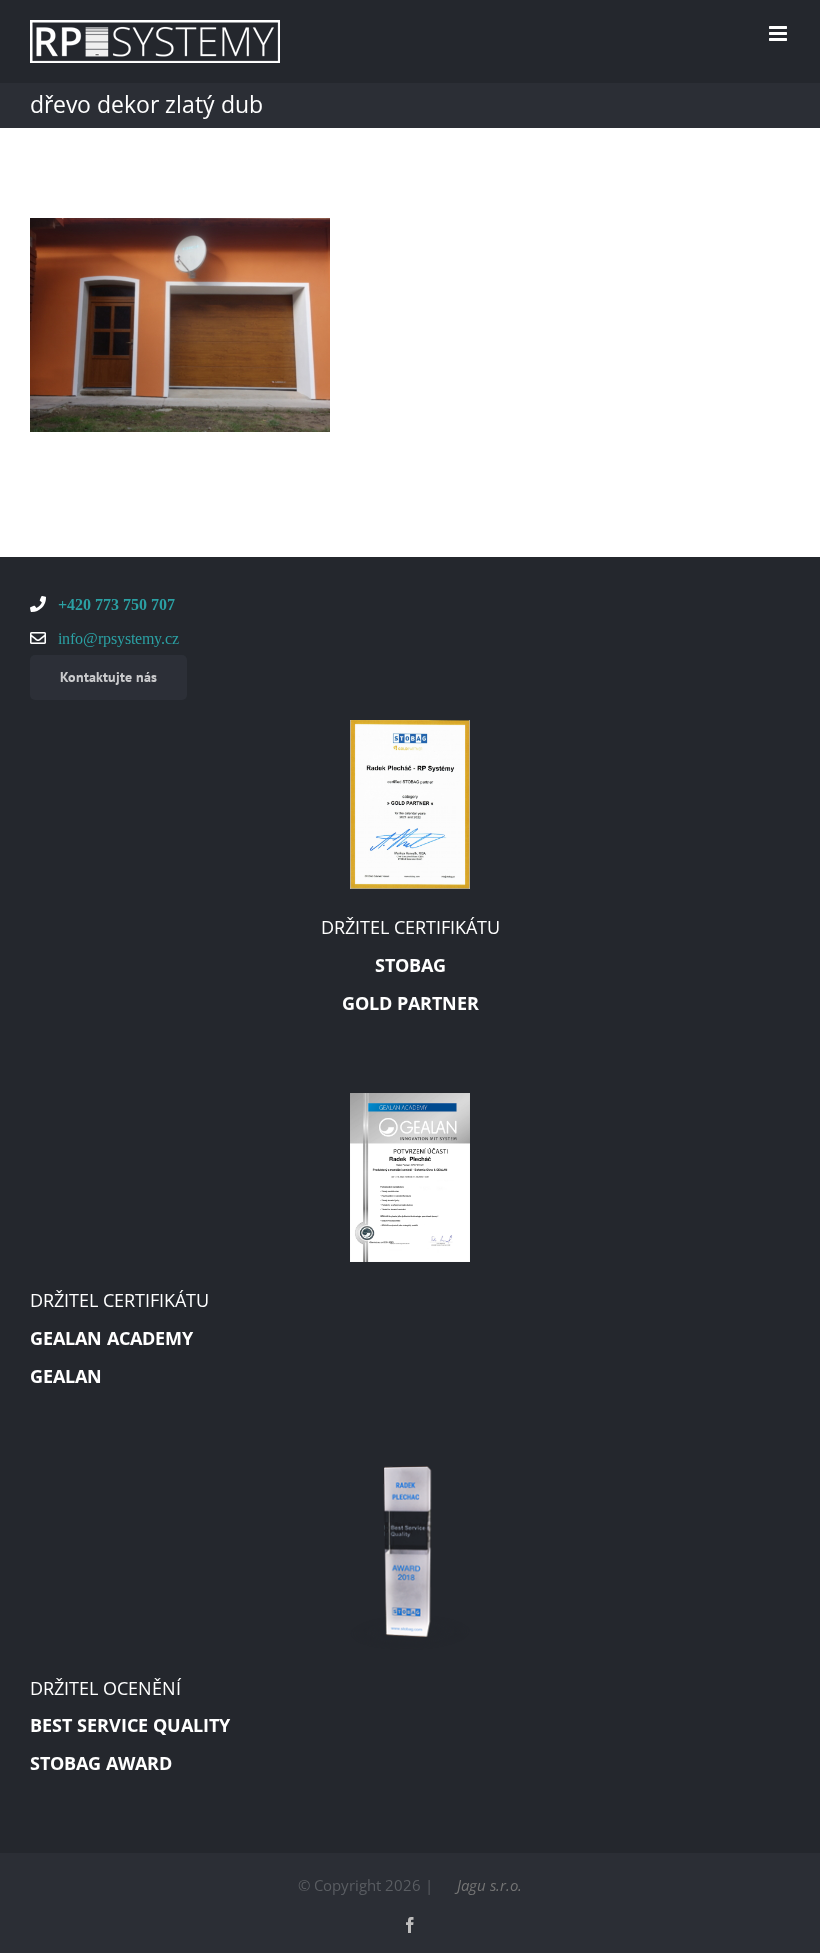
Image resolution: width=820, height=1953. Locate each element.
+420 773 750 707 (114, 604)
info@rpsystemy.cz (116, 638)
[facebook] (410, 1925)
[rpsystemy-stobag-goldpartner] (410, 727)
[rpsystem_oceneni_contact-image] (410, 1473)
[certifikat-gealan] (410, 1100)
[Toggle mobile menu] (779, 33)
